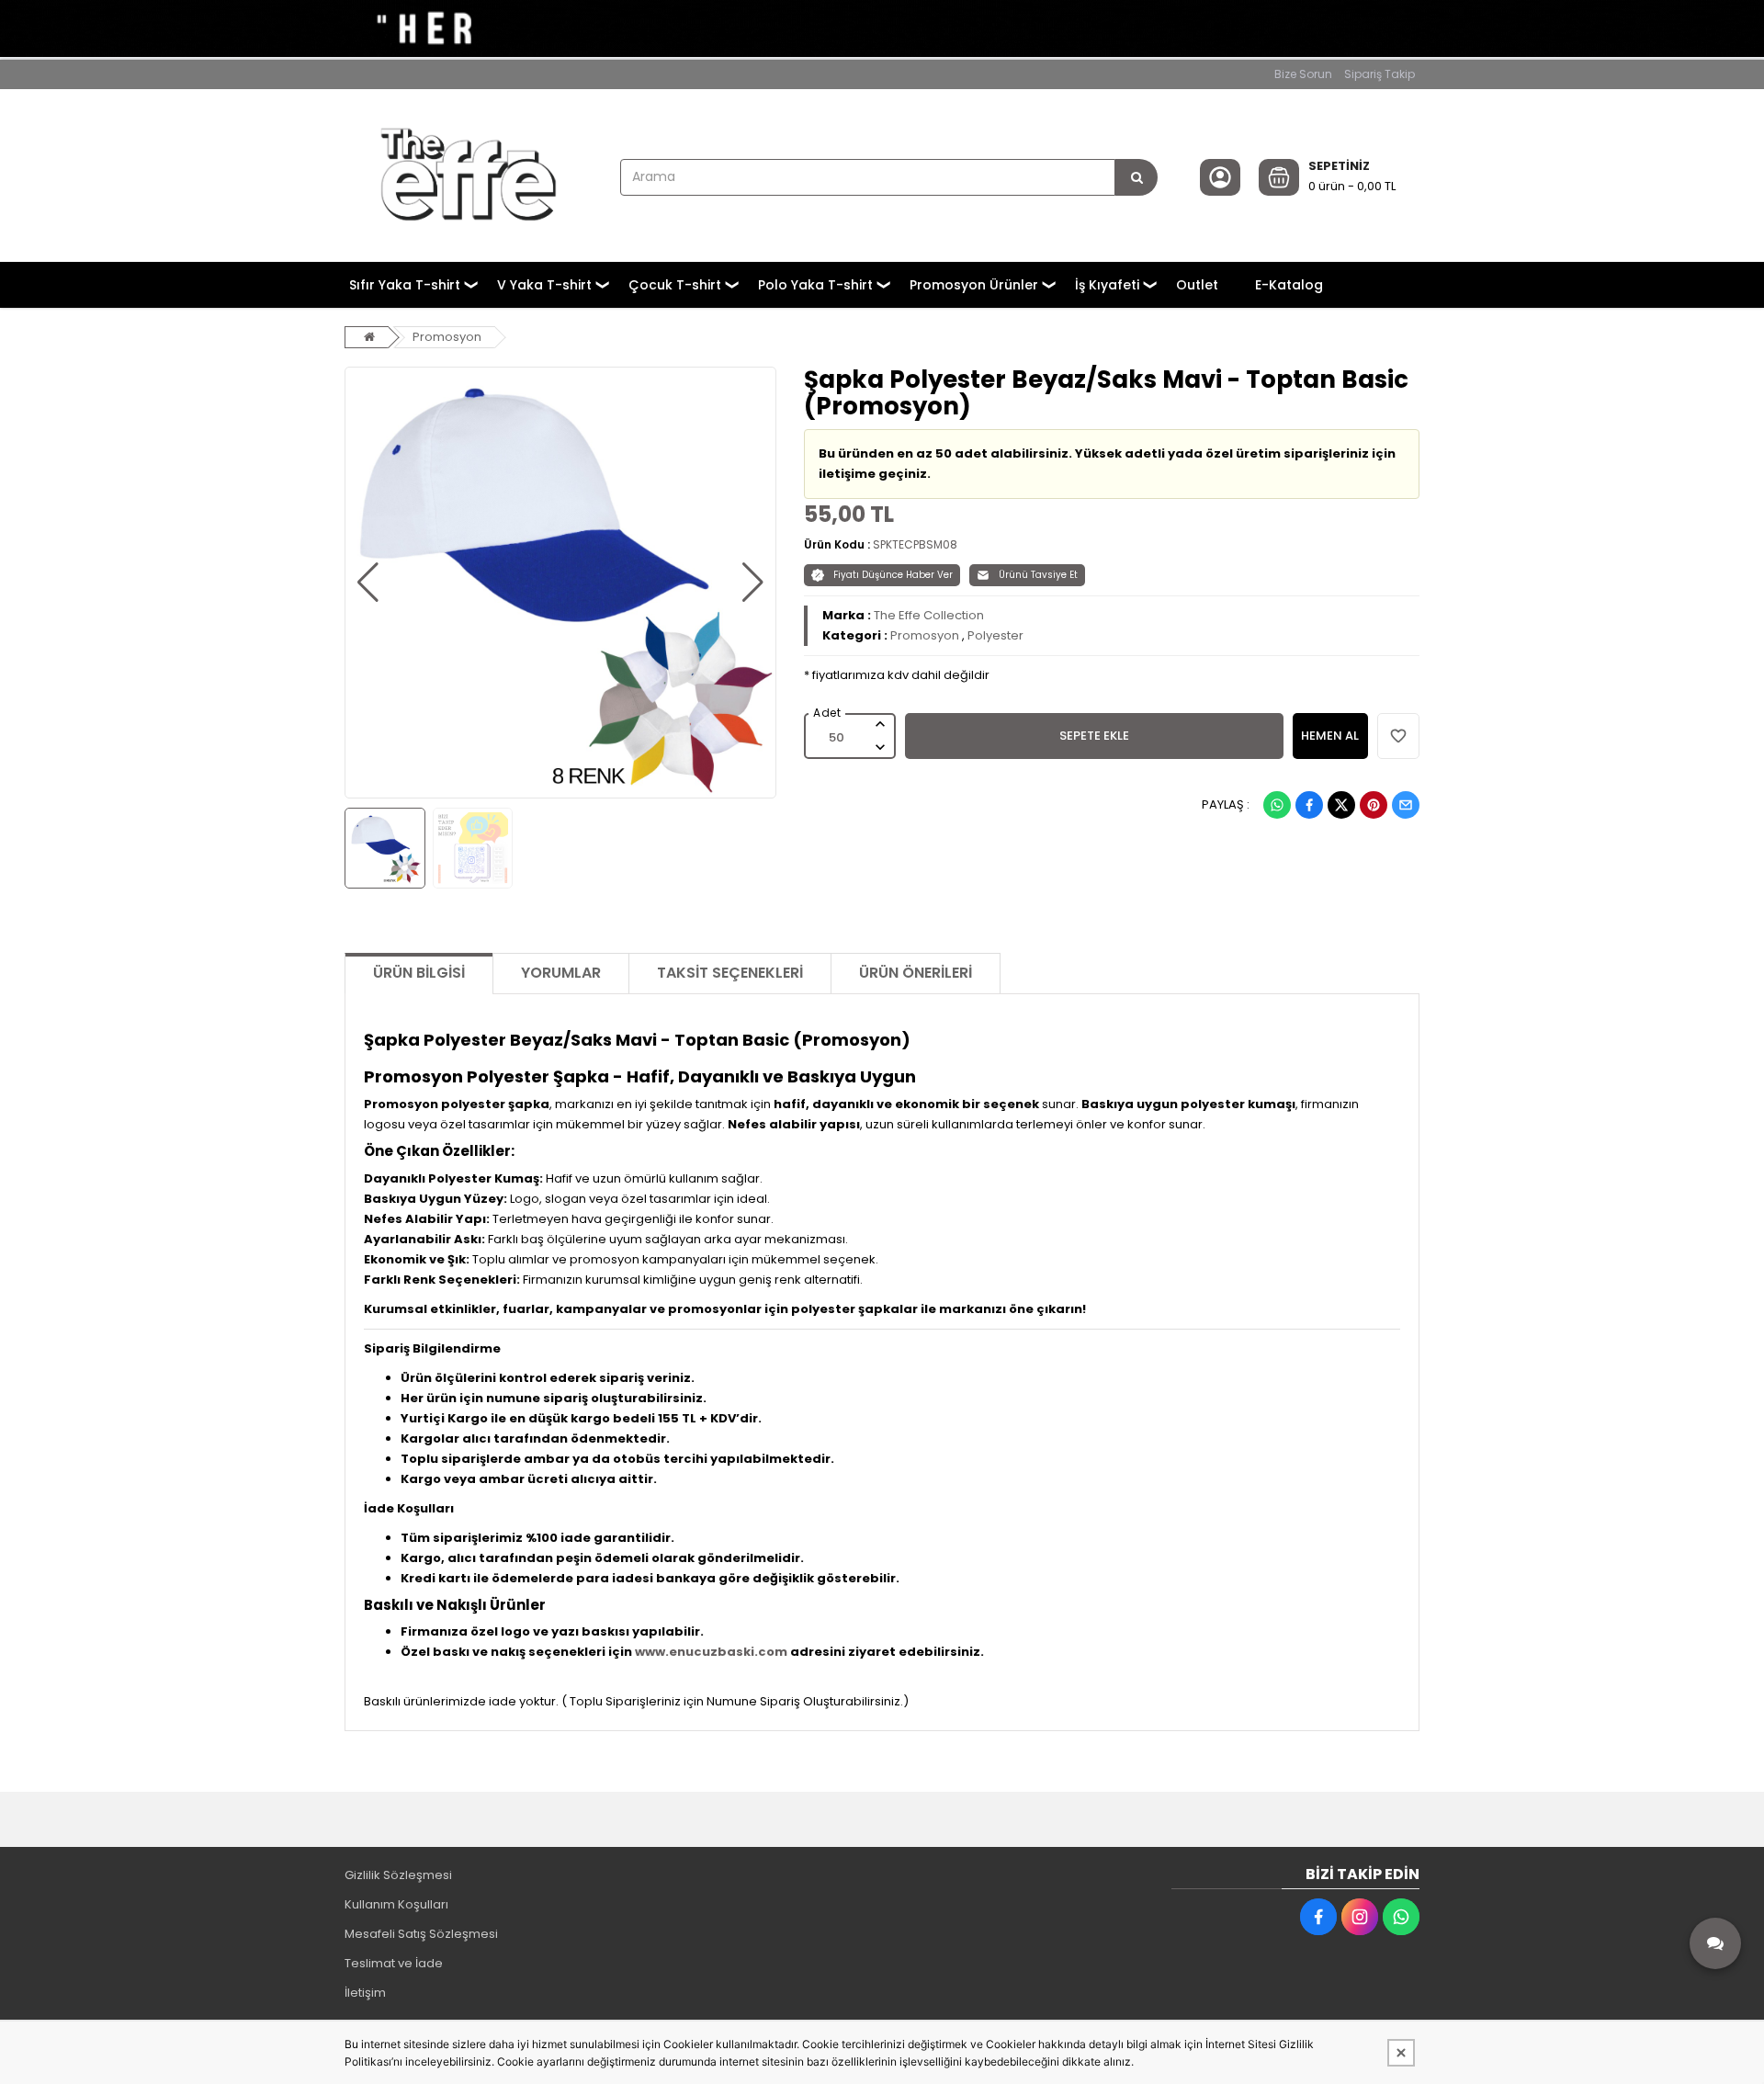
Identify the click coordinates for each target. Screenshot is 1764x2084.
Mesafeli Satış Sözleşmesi (421, 1934)
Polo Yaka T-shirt (815, 285)
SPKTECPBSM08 (915, 544)
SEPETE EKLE (1094, 736)
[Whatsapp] (1277, 805)
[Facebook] (1309, 805)
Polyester (995, 635)
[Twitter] (1341, 805)
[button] (368, 583)
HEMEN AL (1330, 736)
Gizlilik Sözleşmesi (398, 1875)
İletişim (365, 1993)
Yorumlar (561, 973)
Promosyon (447, 337)
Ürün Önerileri (916, 973)
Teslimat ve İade (394, 1963)
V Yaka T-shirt (544, 285)
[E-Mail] (1406, 805)
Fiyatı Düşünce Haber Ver (893, 575)
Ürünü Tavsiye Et (1038, 575)
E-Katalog (1289, 285)
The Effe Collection (929, 615)
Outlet (1197, 285)
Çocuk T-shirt (675, 285)
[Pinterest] (1374, 805)
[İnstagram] (1360, 1917)
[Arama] (1136, 177)
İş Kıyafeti (1107, 285)
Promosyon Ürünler (974, 285)
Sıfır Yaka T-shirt (405, 285)
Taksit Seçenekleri (730, 973)
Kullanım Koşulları (396, 1904)
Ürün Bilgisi (419, 973)
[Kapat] (1401, 2053)
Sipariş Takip (1380, 74)
